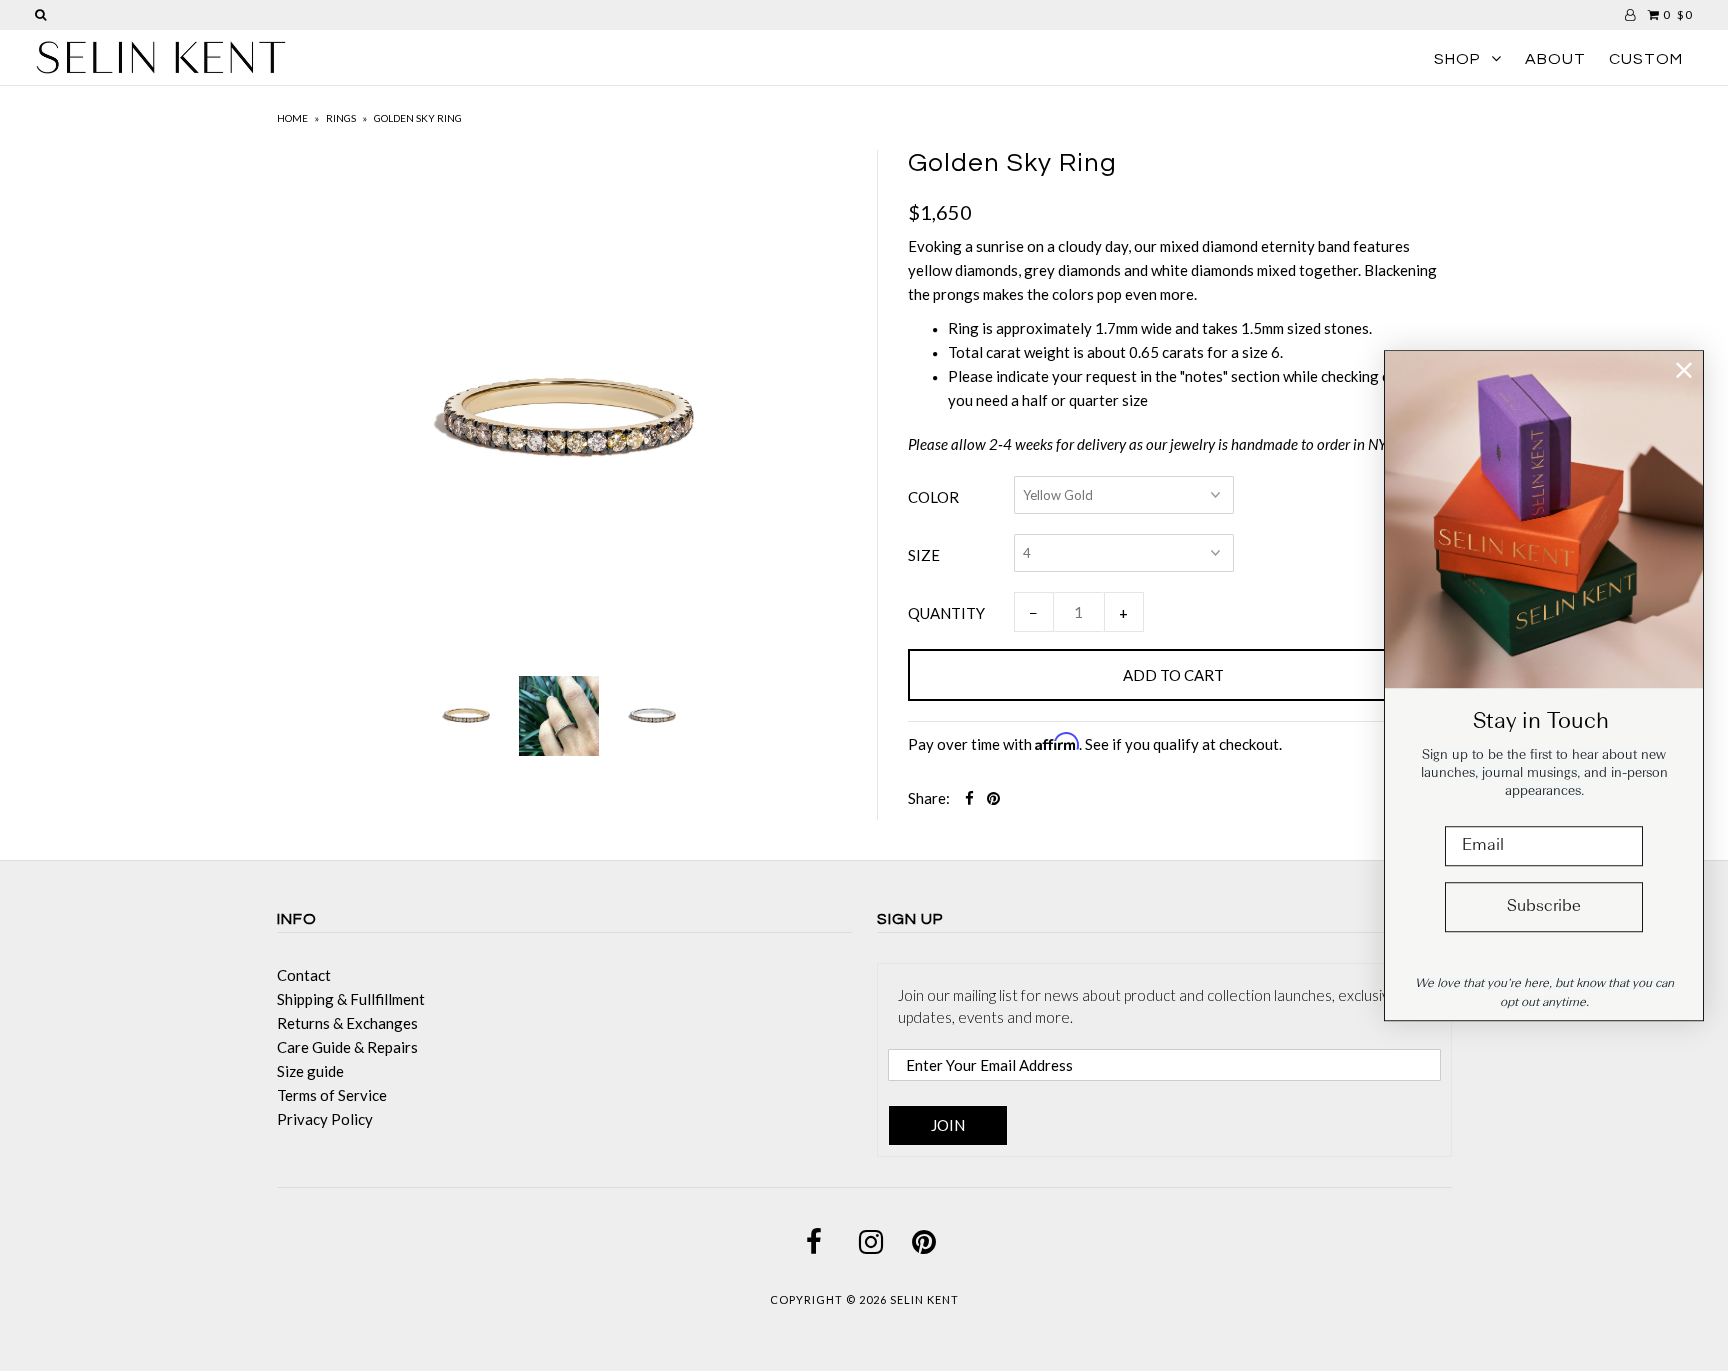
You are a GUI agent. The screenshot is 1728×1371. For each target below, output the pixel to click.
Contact (304, 975)
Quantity (946, 613)
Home (292, 118)
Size (924, 555)
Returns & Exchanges (347, 1023)
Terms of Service (332, 1095)
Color (933, 497)
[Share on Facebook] (969, 798)
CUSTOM (1646, 59)
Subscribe (1544, 907)
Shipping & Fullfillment (351, 999)
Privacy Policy (325, 1119)
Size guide (310, 1071)
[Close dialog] (1684, 370)
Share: (929, 798)
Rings (341, 118)
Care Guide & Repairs (347, 1047)
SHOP (1457, 59)
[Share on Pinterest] (993, 798)
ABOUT (1555, 59)
